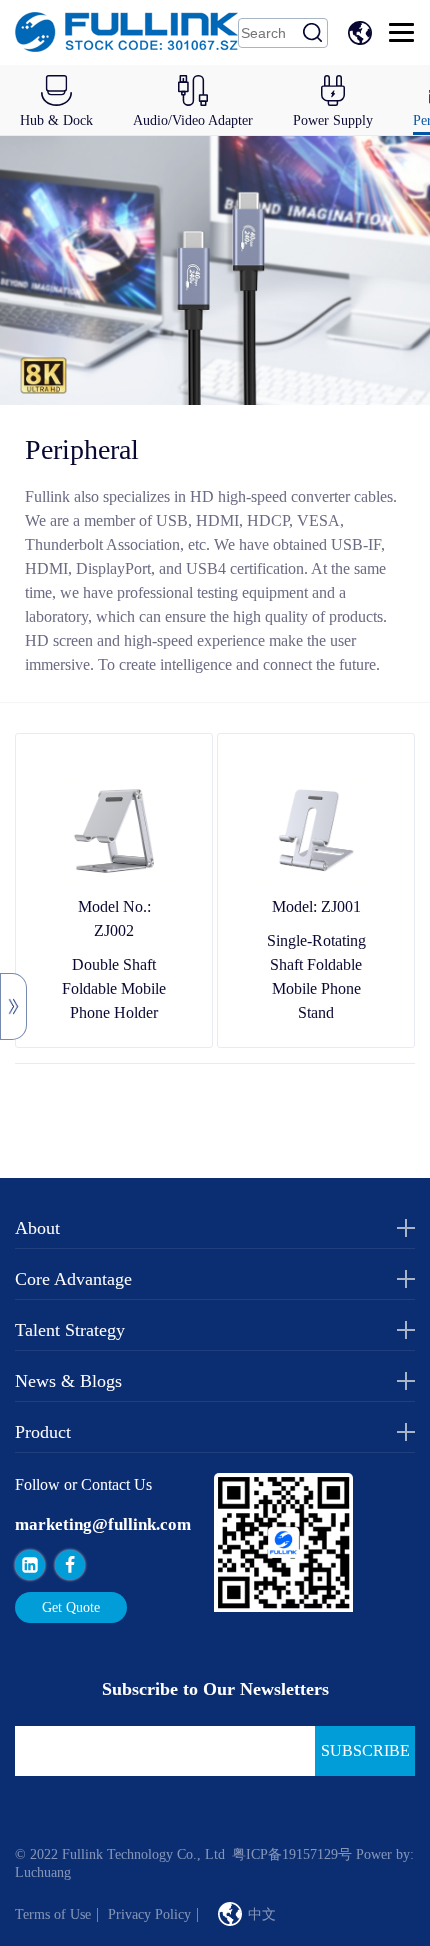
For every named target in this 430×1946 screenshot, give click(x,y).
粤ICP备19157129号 (292, 1854)
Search (313, 33)
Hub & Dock (56, 120)
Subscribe (365, 1750)
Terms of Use (53, 1914)
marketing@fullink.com (103, 1524)
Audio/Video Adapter (193, 120)
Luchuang (43, 1872)
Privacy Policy (149, 1914)
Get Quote (71, 1607)
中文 (363, 33)
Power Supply (333, 120)
